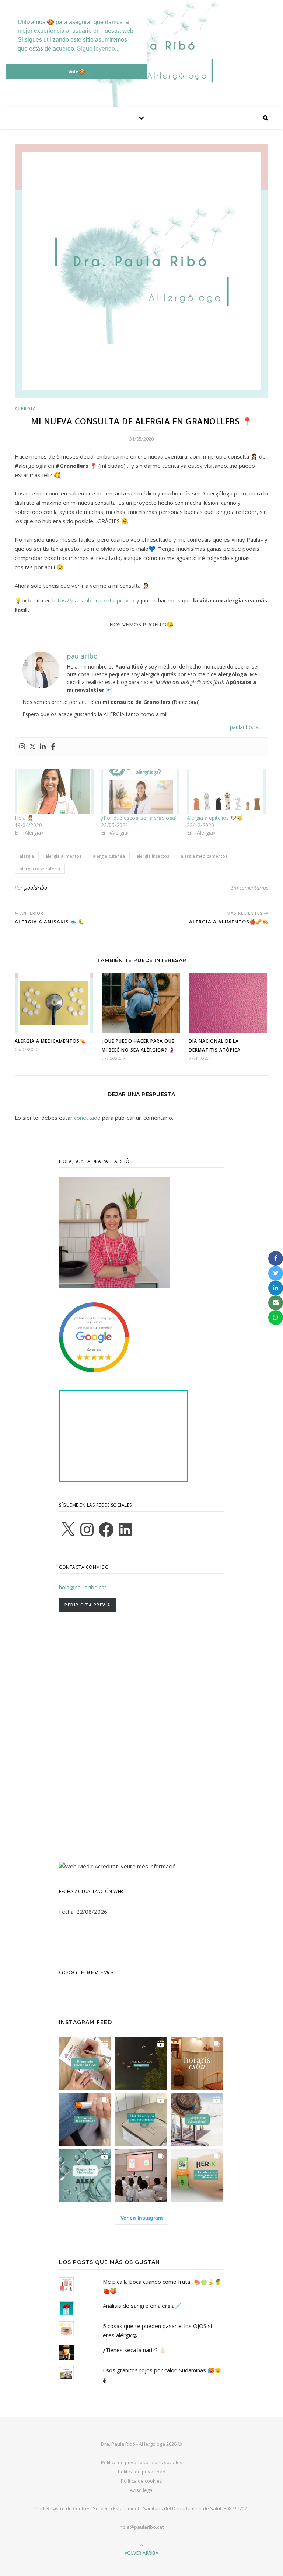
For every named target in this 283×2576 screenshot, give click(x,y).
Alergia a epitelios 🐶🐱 (215, 818)
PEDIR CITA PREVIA (88, 1605)
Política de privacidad (142, 2472)
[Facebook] (53, 747)
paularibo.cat (245, 727)
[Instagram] (22, 747)
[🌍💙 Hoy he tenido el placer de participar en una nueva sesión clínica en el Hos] (141, 2176)
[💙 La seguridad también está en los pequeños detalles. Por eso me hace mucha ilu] (197, 2176)
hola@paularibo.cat (83, 1587)
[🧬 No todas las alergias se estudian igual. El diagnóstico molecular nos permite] (85, 2176)
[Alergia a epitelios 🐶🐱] (226, 792)
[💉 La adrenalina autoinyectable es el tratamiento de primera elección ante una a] (85, 2120)
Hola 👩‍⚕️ (24, 818)
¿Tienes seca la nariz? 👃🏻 (134, 2350)
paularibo (36, 888)
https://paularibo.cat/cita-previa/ (94, 600)
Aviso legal (142, 2490)
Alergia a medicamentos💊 (50, 1041)
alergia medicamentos (204, 856)
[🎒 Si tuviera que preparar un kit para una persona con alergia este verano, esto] (141, 2120)
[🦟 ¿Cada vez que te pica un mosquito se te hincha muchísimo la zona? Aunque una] (141, 2064)
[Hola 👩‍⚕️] (54, 792)
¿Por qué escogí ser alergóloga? (139, 818)
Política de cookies (141, 2481)
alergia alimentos (63, 856)
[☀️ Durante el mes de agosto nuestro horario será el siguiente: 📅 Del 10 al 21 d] (197, 2064)
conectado (87, 1118)
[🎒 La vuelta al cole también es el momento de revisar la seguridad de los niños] (85, 2064)
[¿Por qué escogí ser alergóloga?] (140, 792)
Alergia (26, 409)
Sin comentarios (250, 888)
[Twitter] (32, 747)
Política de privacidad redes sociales (142, 2462)
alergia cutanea (109, 856)
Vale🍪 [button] (77, 72)
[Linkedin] (43, 747)
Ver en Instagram (141, 2218)
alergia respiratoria (40, 869)
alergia (27, 856)
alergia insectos (153, 856)
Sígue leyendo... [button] (98, 49)
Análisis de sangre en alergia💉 (142, 2306)
